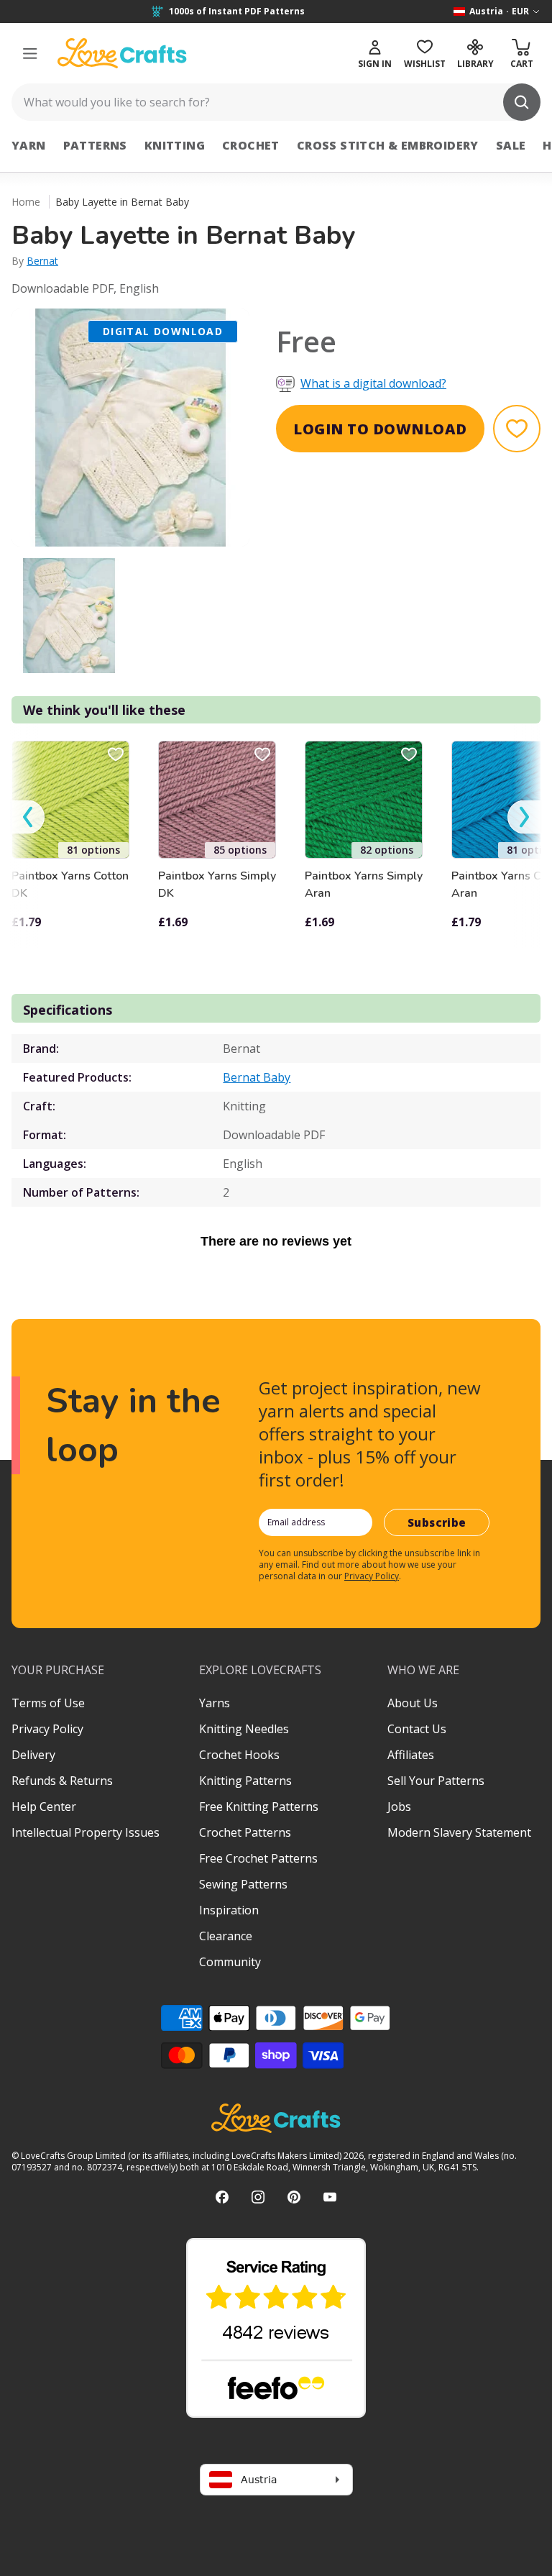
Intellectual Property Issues (86, 1832)
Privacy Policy (372, 1576)
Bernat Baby (257, 1077)
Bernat (42, 261)
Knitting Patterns (245, 1781)
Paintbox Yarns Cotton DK (70, 885)
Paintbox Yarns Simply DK (217, 885)
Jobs (399, 1807)
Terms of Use (48, 1703)
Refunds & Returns (62, 1781)
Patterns (95, 145)
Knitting (175, 145)
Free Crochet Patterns (258, 1858)
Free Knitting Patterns (259, 1807)
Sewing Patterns (243, 1884)
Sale (511, 145)
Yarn (29, 145)
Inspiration (229, 1910)
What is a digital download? (373, 383)
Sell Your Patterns (436, 1781)
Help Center (44, 1807)
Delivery (33, 1755)
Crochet (251, 145)
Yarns (215, 1703)
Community (230, 1962)
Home (26, 202)
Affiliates (411, 1755)
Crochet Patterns (245, 1832)
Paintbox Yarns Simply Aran (364, 885)
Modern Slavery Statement (459, 1832)
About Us (413, 1703)
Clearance (226, 1936)
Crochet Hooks (239, 1755)
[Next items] (524, 817)
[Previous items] (28, 817)
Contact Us (417, 1729)
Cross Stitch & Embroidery (388, 145)
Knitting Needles (244, 1729)
